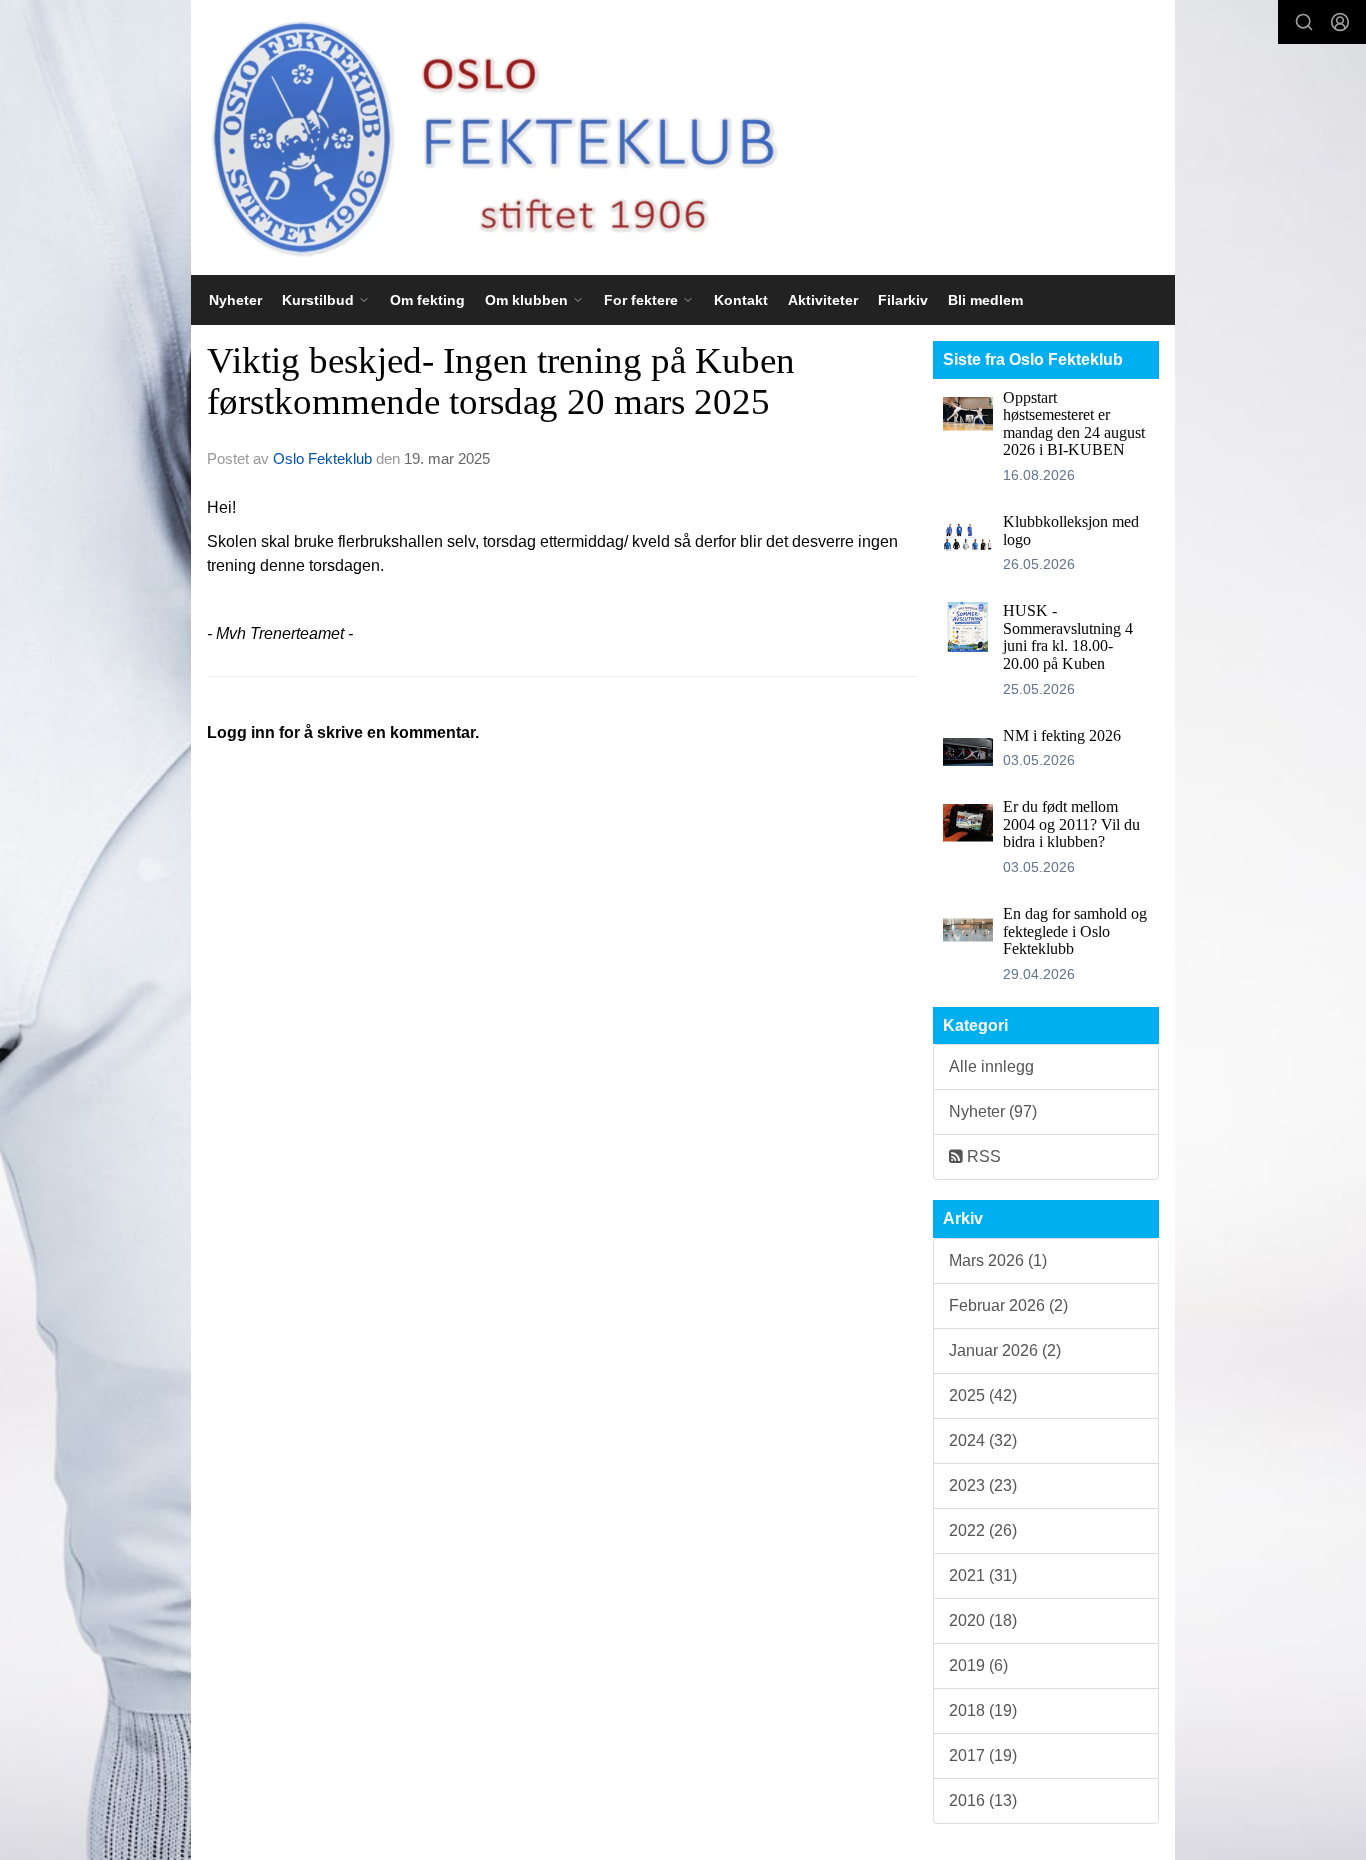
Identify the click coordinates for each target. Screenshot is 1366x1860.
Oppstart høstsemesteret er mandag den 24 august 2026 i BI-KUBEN (1074, 424)
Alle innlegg (991, 1066)
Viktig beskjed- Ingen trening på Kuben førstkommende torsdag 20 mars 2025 (501, 381)
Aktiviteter (823, 300)
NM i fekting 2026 (1062, 735)
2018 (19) (983, 1710)
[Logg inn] (1340, 22)
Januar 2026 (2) (1005, 1350)
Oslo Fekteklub (322, 458)
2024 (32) (983, 1440)
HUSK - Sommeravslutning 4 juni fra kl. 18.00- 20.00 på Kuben (1068, 637)
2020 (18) (983, 1620)
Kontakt (741, 300)
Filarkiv (903, 300)
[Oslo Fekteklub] (487, 137)
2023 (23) (983, 1485)
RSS (982, 1156)
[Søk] (1304, 22)
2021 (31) (983, 1575)
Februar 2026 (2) (1008, 1305)
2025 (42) (983, 1395)
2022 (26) (983, 1530)
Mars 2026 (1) (998, 1260)
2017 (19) (983, 1755)
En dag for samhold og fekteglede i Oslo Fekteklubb (1075, 931)
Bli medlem (985, 300)
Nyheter (235, 300)
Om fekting (427, 300)
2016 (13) (983, 1800)
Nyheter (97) (993, 1111)
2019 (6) (978, 1665)
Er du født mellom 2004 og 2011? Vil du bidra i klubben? (1071, 824)
